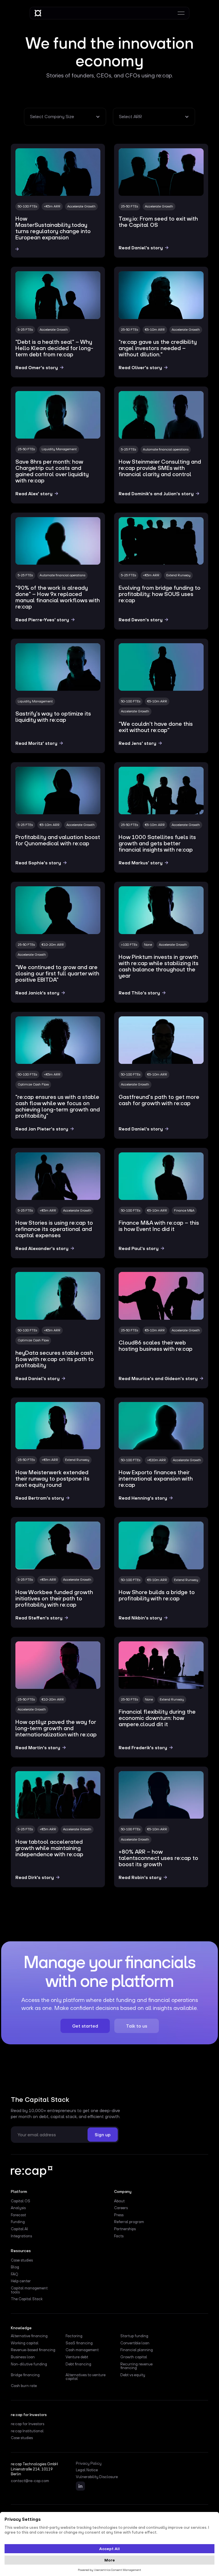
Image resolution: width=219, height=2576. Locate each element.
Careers (121, 2208)
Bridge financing (25, 2375)
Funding (18, 2222)
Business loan (23, 2357)
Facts (119, 2236)
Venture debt (77, 2357)
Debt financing (78, 2364)
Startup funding (134, 2336)
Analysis (18, 2208)
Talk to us (137, 2026)
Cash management (82, 2350)
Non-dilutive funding (29, 2364)
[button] (65, 117)
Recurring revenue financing (136, 2366)
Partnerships (125, 2229)
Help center (21, 2281)
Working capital (25, 2343)
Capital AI (19, 2229)
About (119, 2201)
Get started (85, 2026)
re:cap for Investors (28, 2424)
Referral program (129, 2222)
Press (119, 2215)
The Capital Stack (27, 2299)
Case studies (22, 2260)
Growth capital (134, 2357)
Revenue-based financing (33, 2350)
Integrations (21, 2236)
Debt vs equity (133, 2375)
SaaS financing (79, 2343)
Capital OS (21, 2201)
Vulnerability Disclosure (97, 2477)
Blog (15, 2267)
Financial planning (137, 2350)
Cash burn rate (24, 2386)
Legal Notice (87, 2470)
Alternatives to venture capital (86, 2377)
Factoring (74, 2336)
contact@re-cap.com (30, 2481)
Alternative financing (29, 2336)
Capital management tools (29, 2290)
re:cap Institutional (27, 2431)
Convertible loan (135, 2343)
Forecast (18, 2215)
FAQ (15, 2274)
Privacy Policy (89, 2464)
